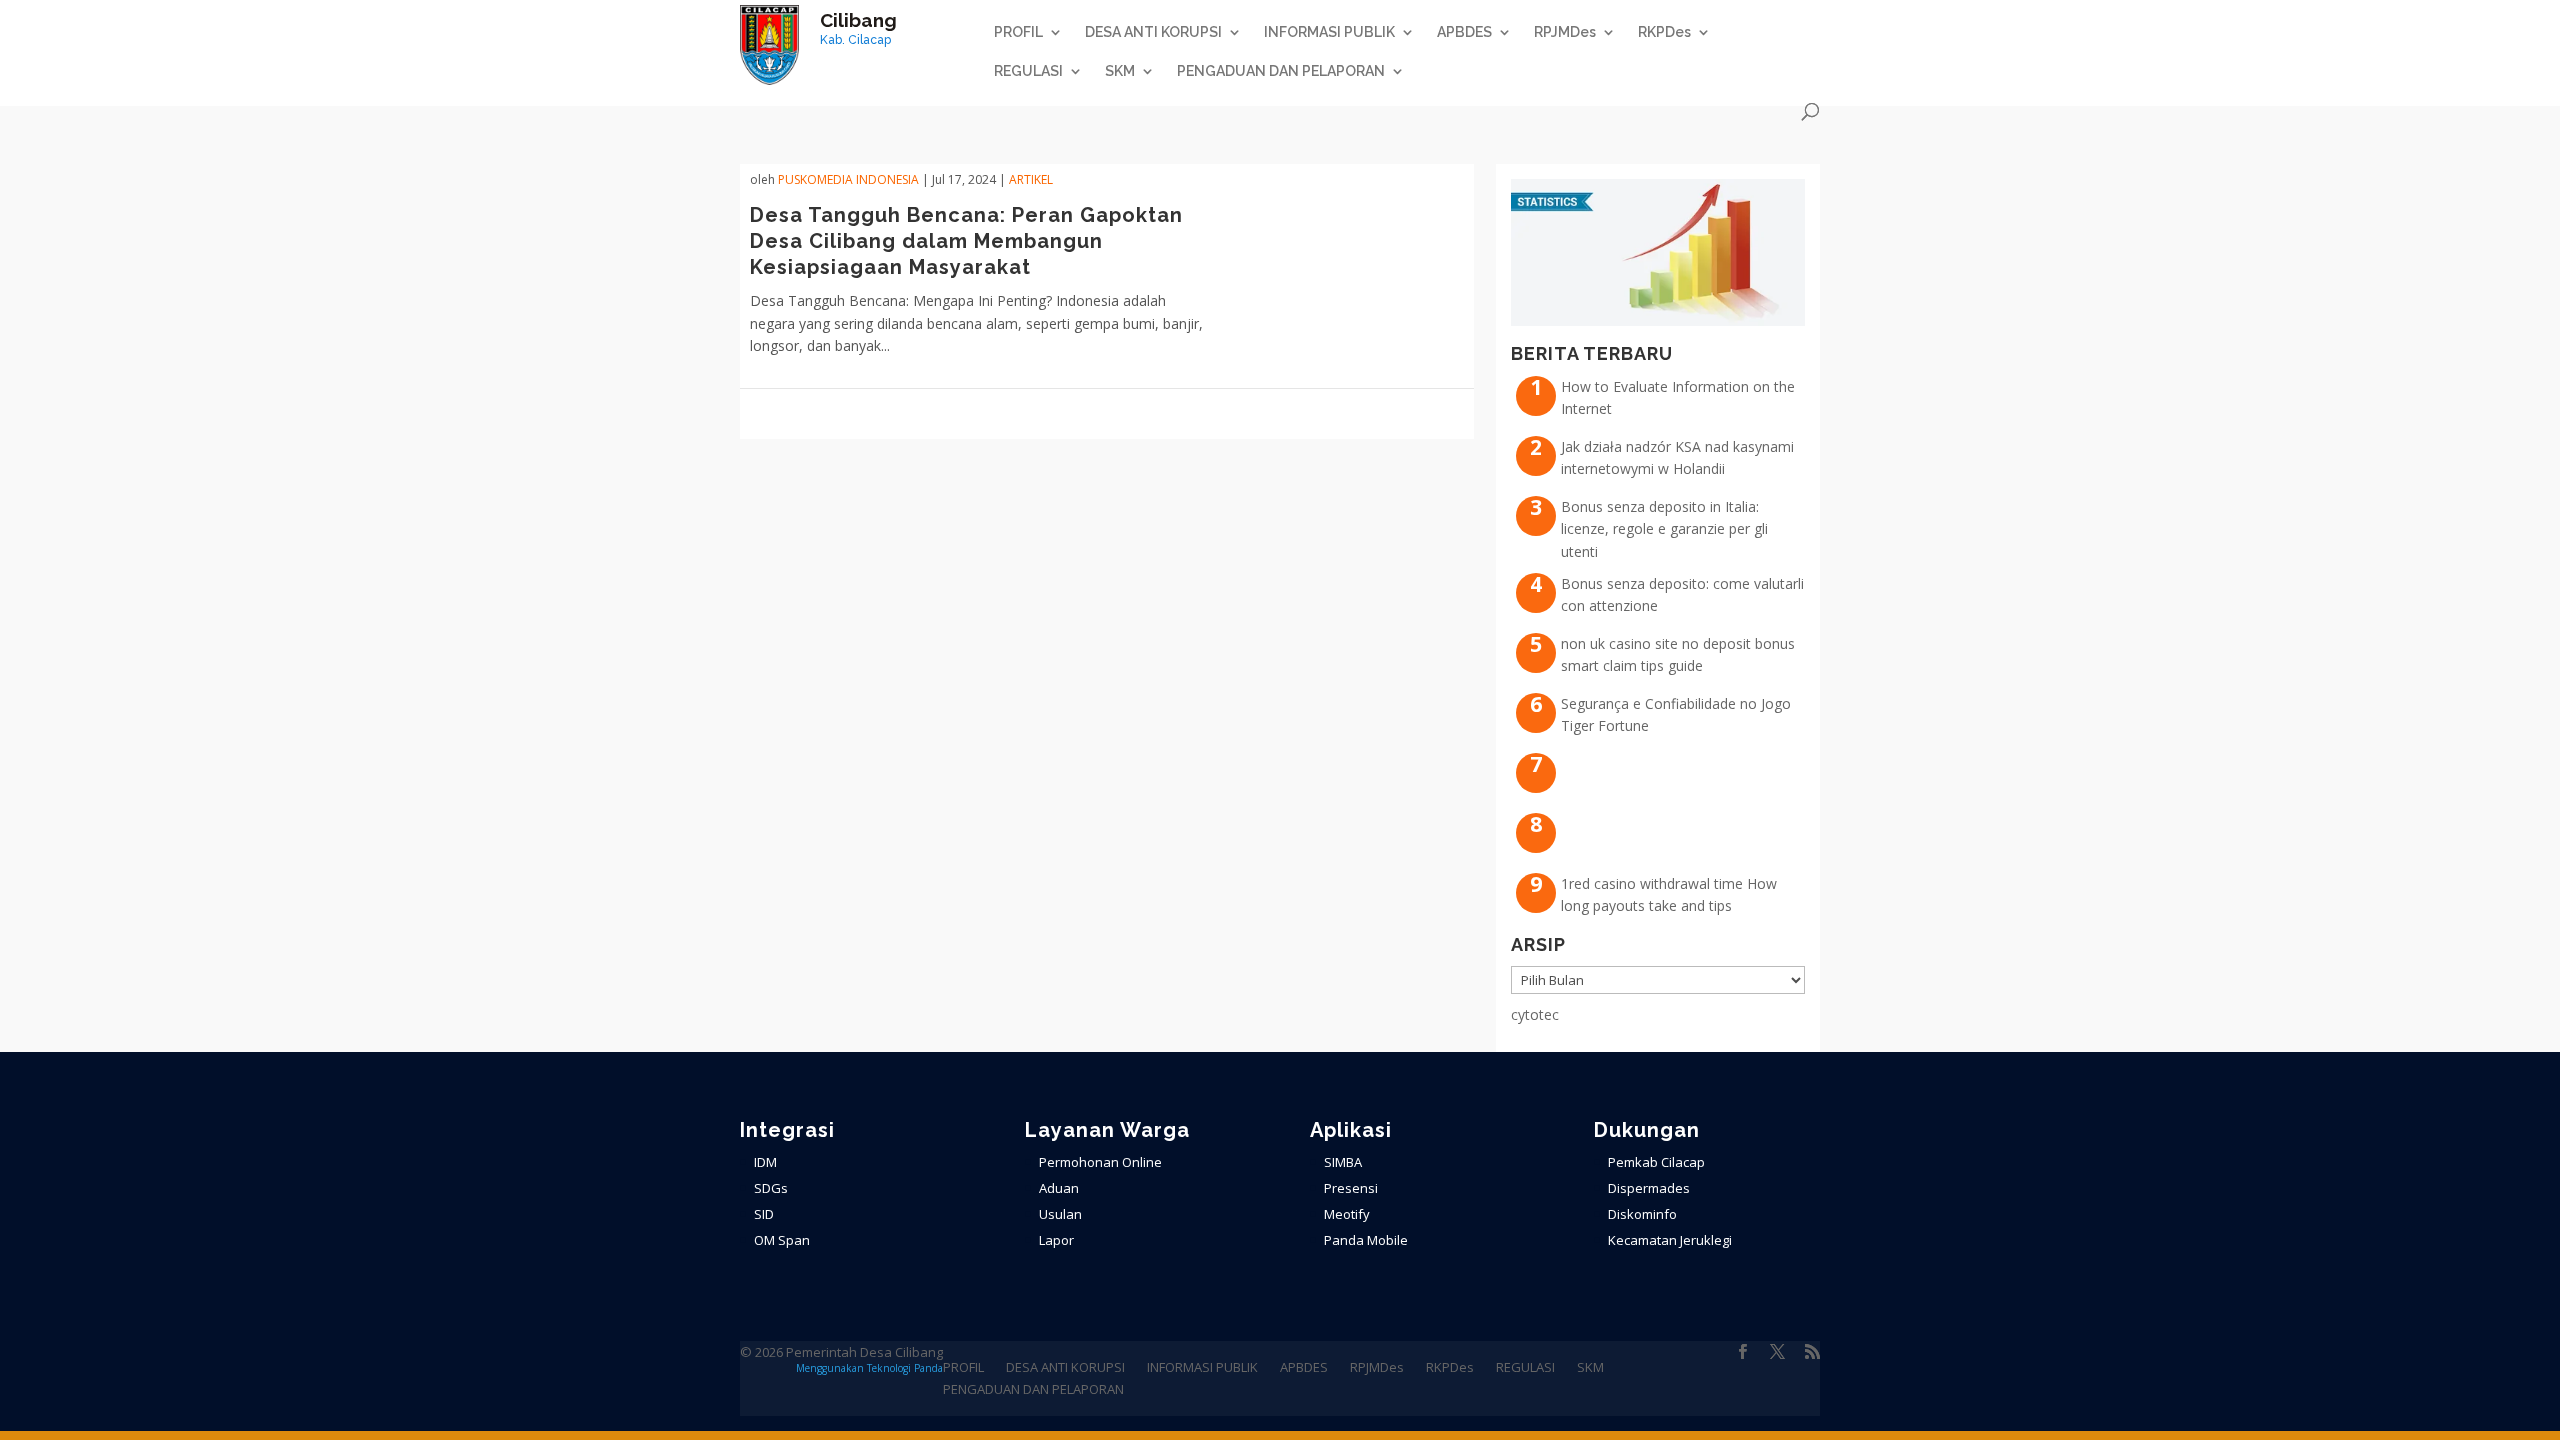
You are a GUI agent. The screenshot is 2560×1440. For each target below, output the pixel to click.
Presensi (1351, 1188)
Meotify (1347, 1214)
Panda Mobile (1366, 1240)
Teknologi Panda (905, 1368)
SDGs (771, 1188)
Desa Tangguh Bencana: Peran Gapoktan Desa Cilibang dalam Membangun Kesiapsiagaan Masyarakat (966, 241)
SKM (1120, 71)
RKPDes (1664, 32)
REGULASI (1028, 71)
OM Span (782, 1240)
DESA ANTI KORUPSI (1153, 32)
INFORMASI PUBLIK (1329, 32)
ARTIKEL (1031, 179)
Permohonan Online (1100, 1162)
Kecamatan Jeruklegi (1670, 1240)
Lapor (1056, 1240)
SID (764, 1214)
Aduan (1059, 1188)
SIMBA (1343, 1162)
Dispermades (1649, 1188)
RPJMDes (1565, 32)
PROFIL (1018, 32)
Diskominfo (1642, 1214)
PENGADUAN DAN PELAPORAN (1281, 71)
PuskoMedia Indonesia (848, 179)
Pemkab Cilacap (1656, 1162)
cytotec (1535, 1014)
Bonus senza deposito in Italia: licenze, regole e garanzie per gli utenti (1664, 529)
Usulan (1060, 1214)
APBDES (1464, 32)
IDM (765, 1162)
